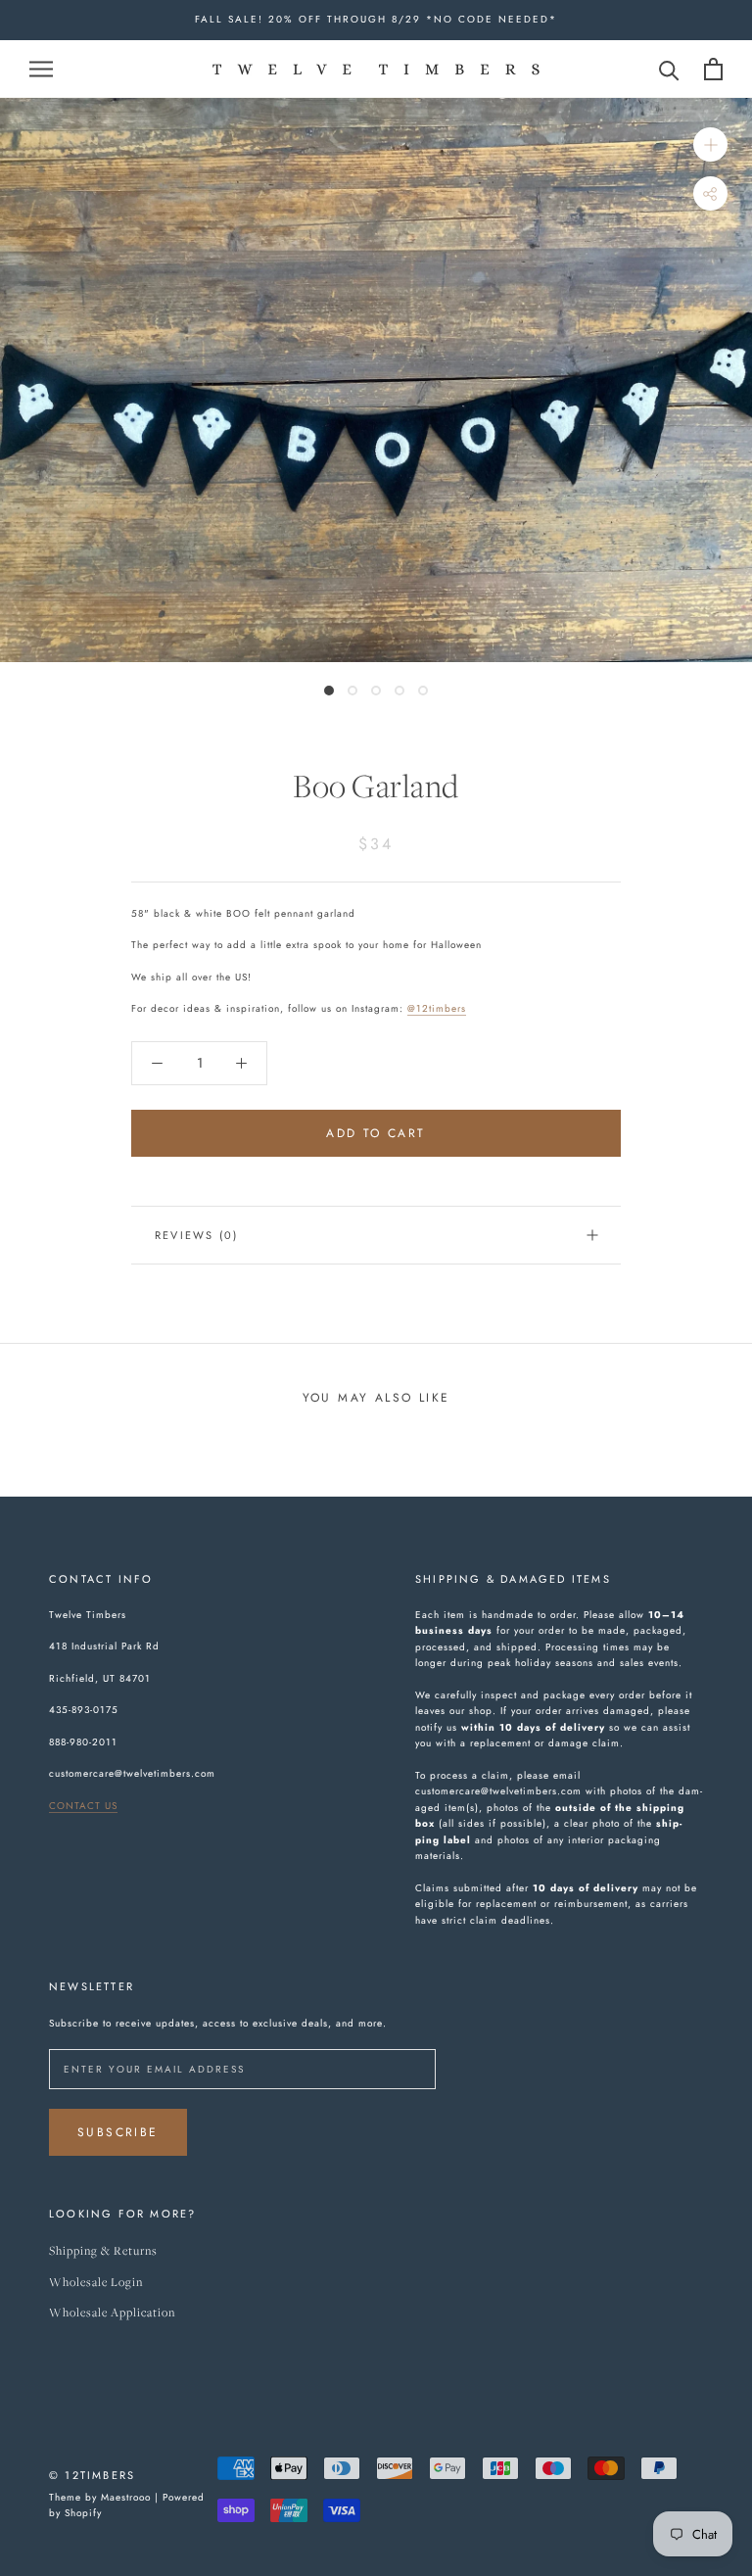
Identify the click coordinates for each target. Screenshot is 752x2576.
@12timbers (437, 1008)
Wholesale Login (96, 2283)
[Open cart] (713, 69)
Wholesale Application (112, 2313)
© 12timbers (92, 2475)
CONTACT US (83, 1806)
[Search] (669, 69)
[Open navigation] (41, 68)
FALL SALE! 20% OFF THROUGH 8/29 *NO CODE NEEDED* (376, 19)
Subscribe (118, 2132)
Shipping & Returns (103, 2251)
